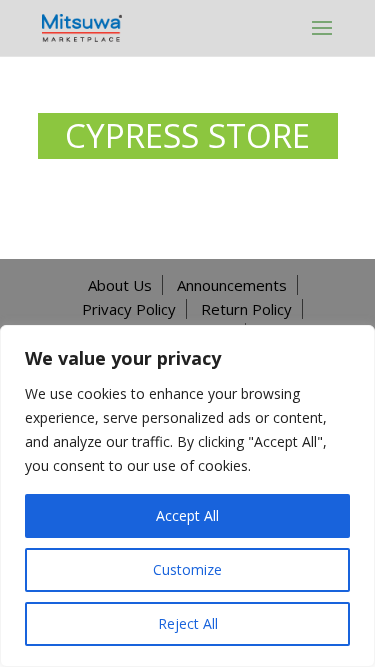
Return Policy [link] (246, 309)
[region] (187, 496)
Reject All (188, 623)
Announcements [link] (232, 285)
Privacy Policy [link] (129, 309)
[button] (322, 28)
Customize (187, 569)
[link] (82, 26)
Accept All (187, 515)
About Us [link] (120, 285)
